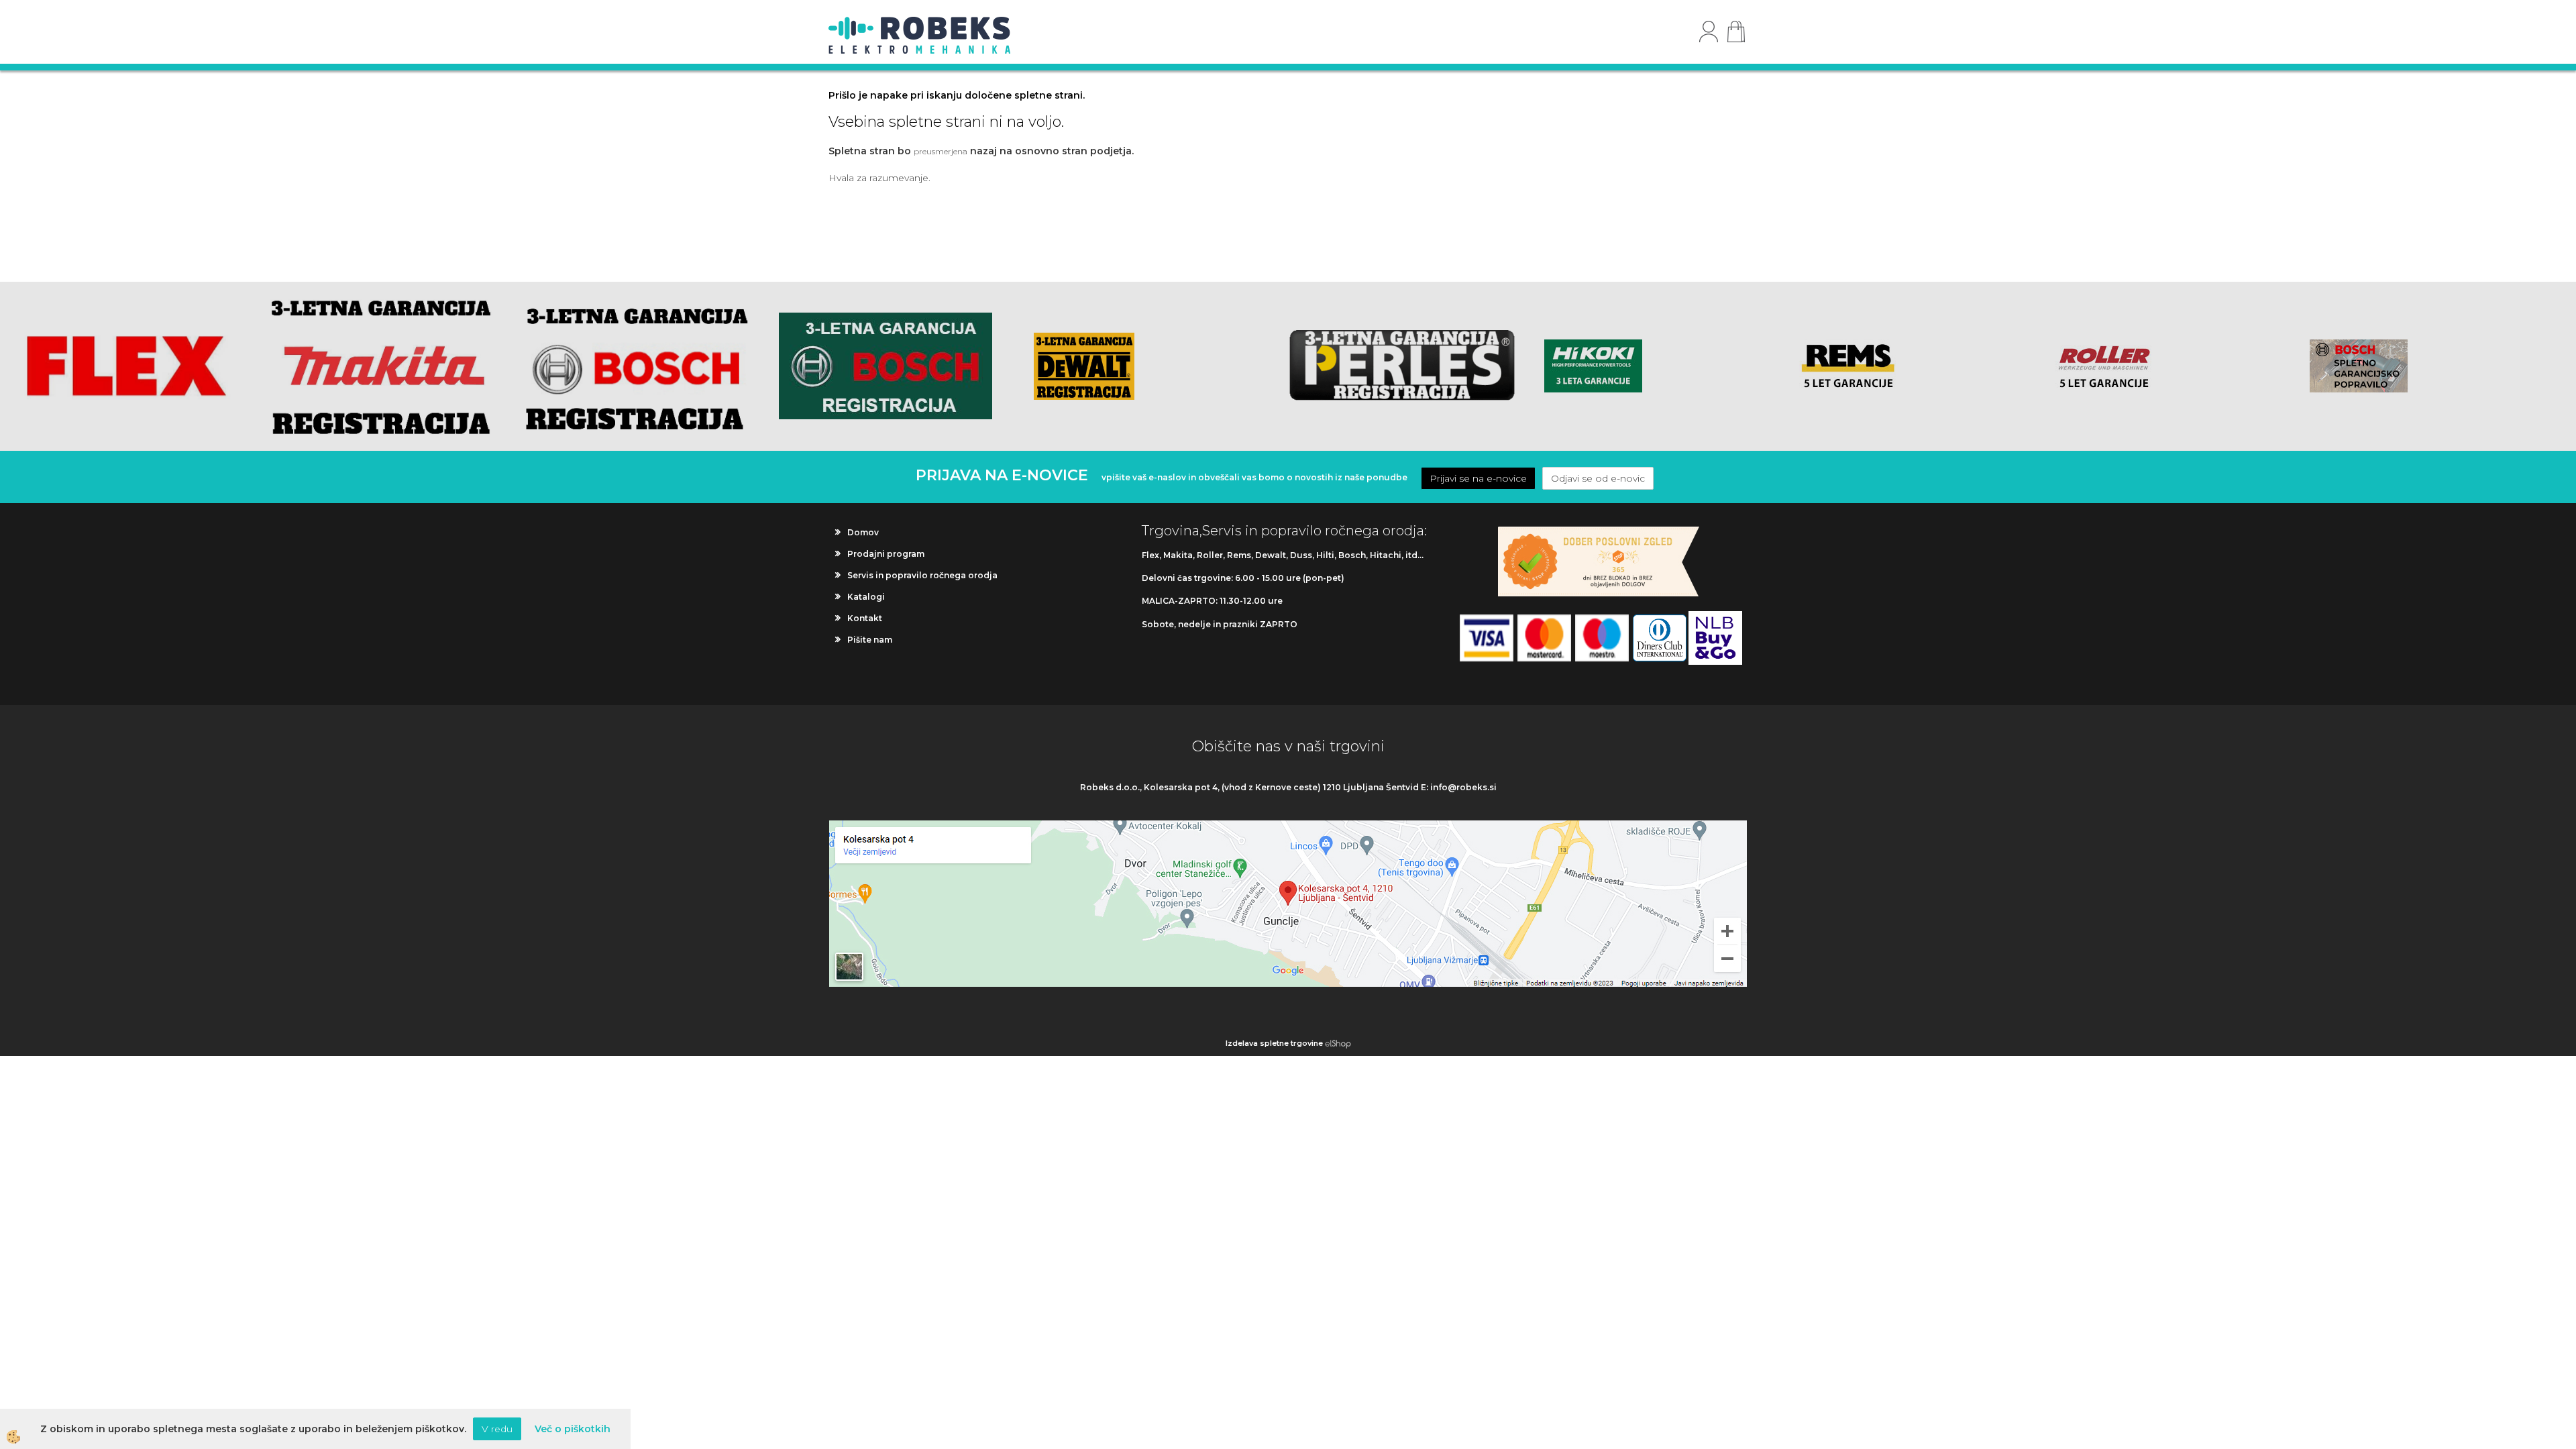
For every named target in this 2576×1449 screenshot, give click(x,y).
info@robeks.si (1463, 787)
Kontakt (865, 618)
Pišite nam (870, 640)
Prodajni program (886, 554)
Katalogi (866, 597)
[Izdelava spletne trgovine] (1338, 1043)
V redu (497, 1429)
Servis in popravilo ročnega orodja (922, 575)
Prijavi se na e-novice (1478, 478)
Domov (863, 532)
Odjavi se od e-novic (1598, 478)
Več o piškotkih (573, 1429)
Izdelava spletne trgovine (1274, 1043)
